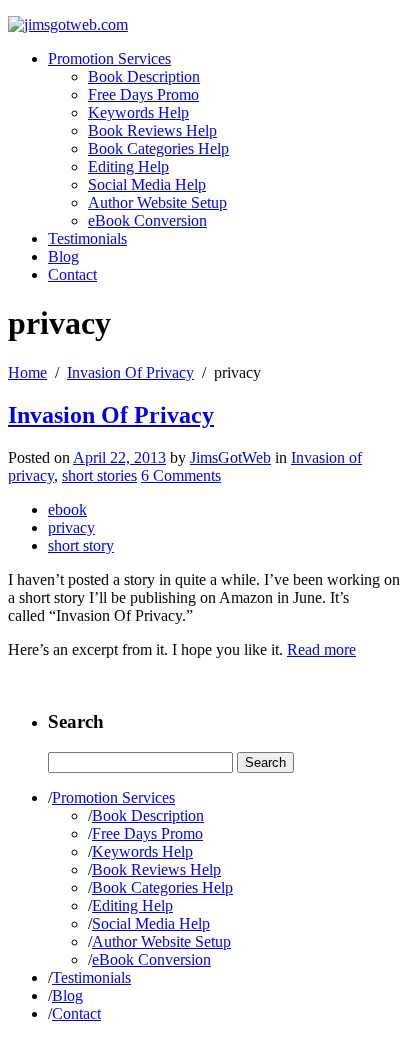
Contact (72, 274)
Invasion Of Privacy (130, 372)
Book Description (144, 76)
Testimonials (87, 238)
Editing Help (128, 166)
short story (81, 545)
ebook (67, 509)
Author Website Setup (157, 202)
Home (27, 372)
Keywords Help (138, 112)
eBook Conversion (147, 220)
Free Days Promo (143, 94)
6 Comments (181, 475)
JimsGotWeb (230, 457)
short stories (99, 475)
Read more (321, 649)
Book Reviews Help (152, 130)
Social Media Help (147, 184)
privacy (71, 527)
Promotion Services (109, 58)
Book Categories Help (158, 148)
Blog (63, 256)
